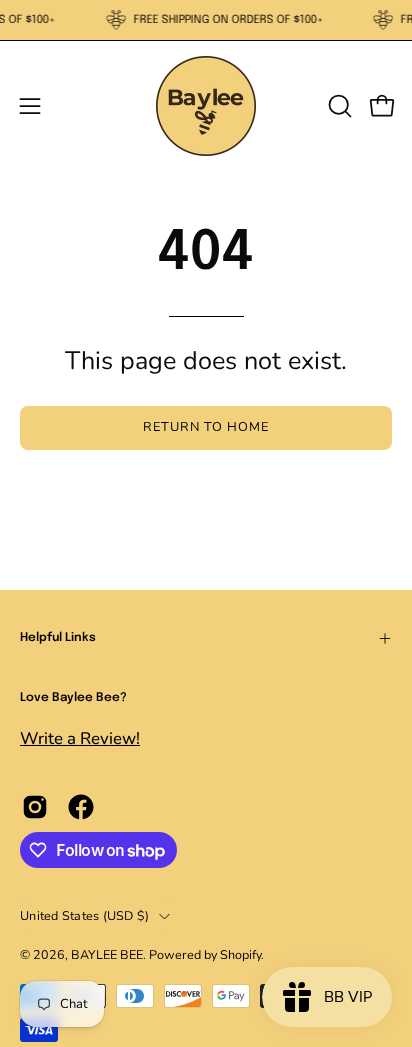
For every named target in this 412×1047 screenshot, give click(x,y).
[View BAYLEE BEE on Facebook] (81, 807)
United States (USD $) (84, 915)
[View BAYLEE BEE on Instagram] (35, 807)
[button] (338, 106)
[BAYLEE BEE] (206, 106)
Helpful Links (58, 638)
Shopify (240, 954)
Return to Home (205, 427)
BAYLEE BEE (107, 954)
